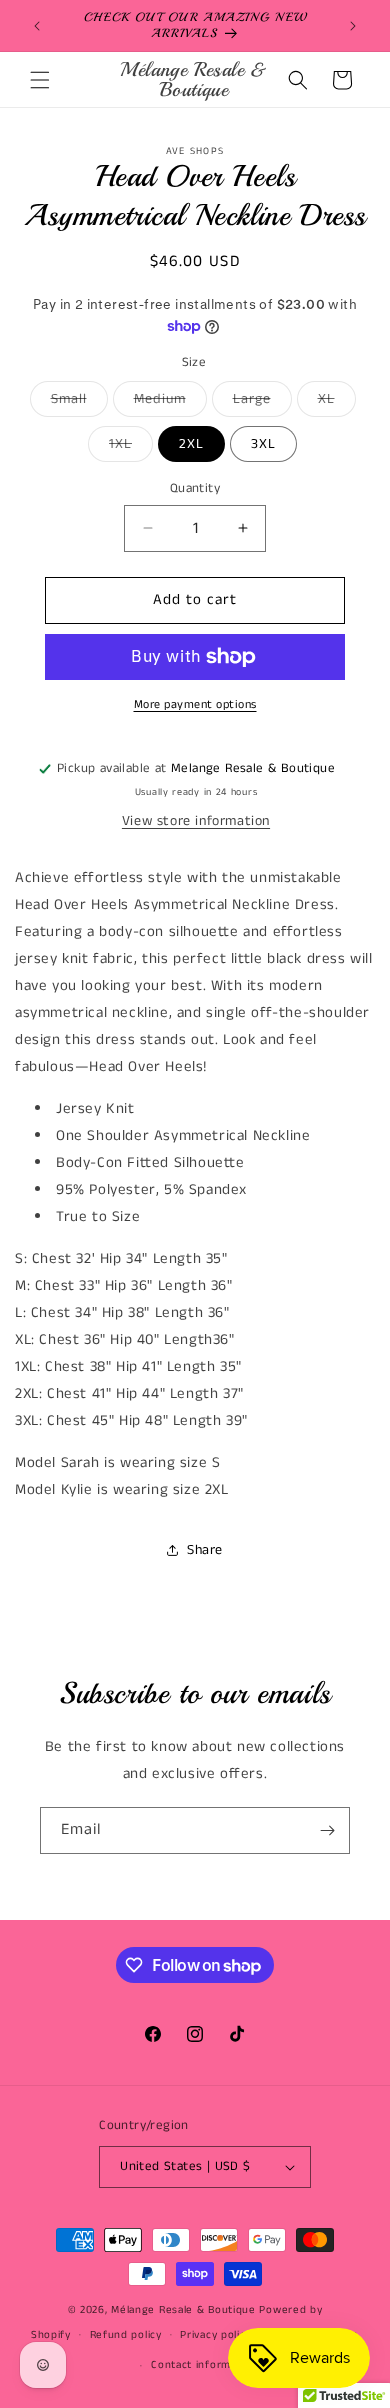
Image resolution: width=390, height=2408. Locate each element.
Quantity (195, 488)
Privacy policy (215, 2335)
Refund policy (126, 2335)
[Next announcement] (353, 26)
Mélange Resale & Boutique (183, 2310)
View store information (196, 821)
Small (79, 402)
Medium (170, 402)
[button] (40, 80)
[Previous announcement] (37, 26)
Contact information (204, 2365)
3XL (263, 444)
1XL (131, 447)
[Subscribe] (327, 1830)
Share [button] (205, 1550)
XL (337, 402)
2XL (191, 444)
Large (262, 402)
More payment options (195, 704)
